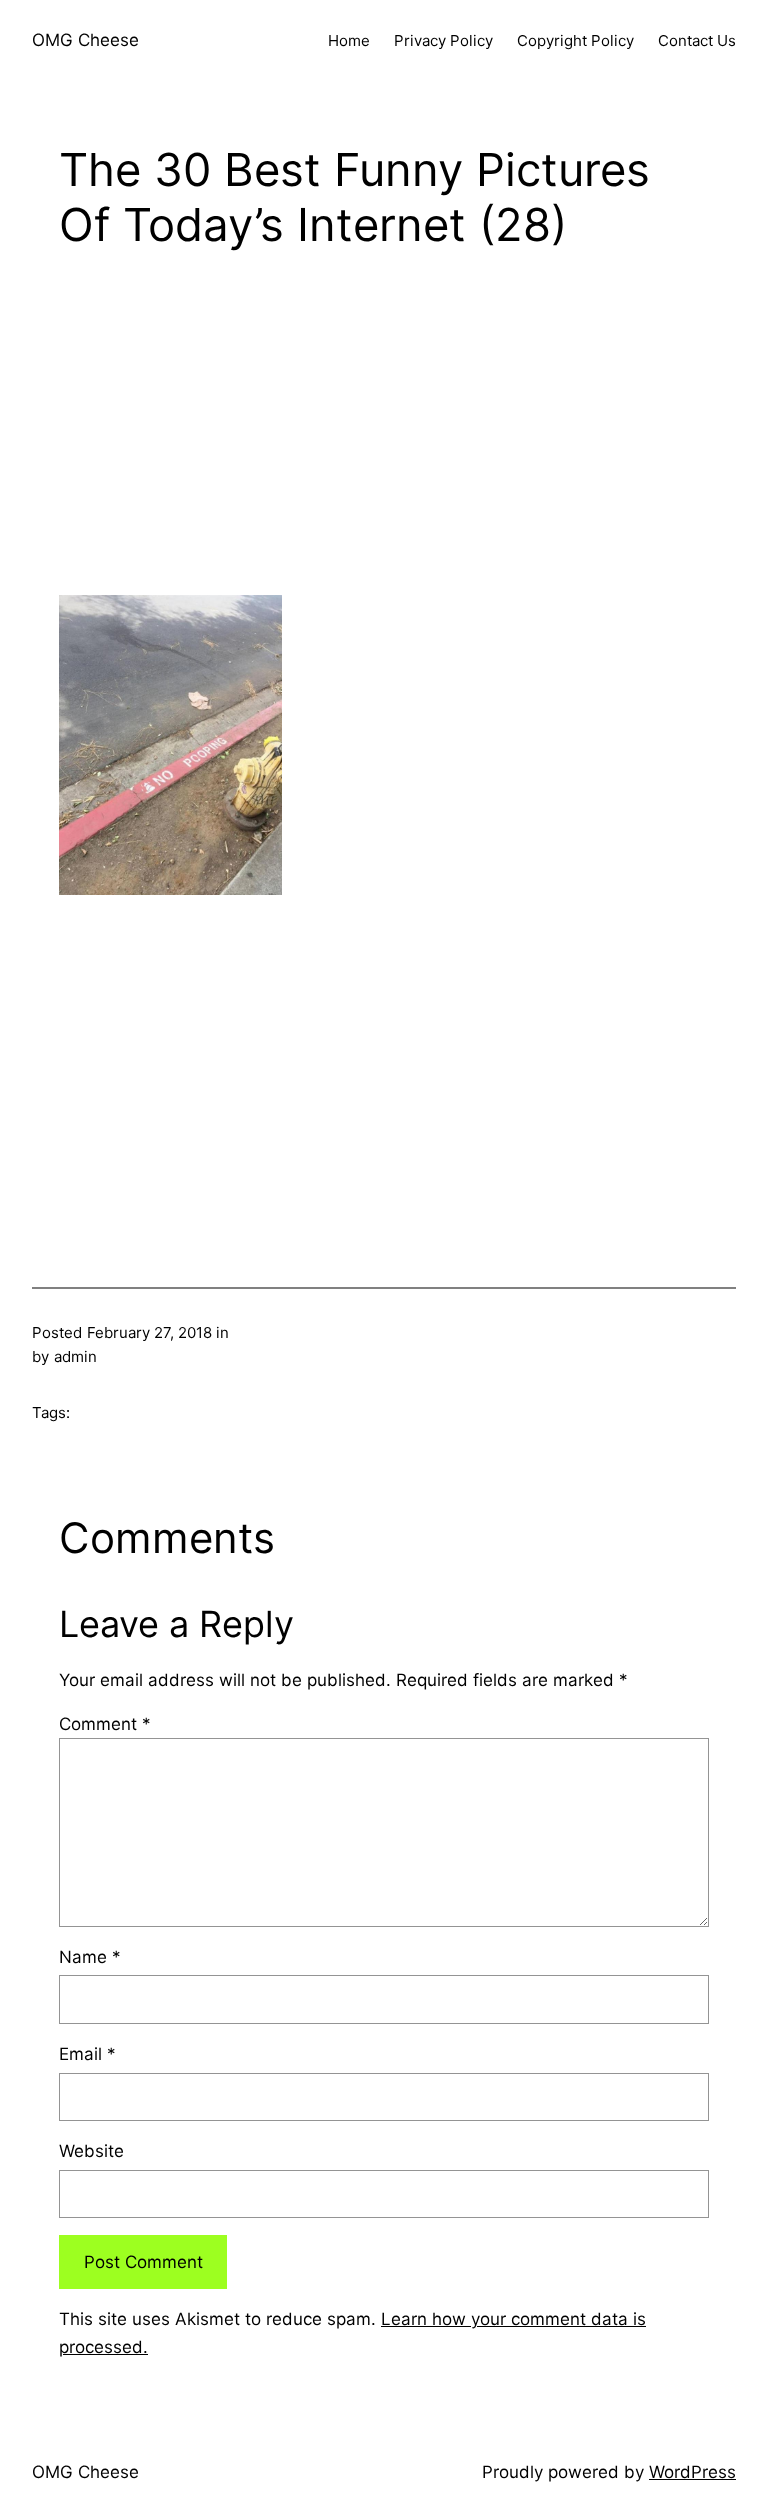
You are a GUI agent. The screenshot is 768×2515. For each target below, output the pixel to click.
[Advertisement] (384, 431)
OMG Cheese (85, 40)
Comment (105, 1724)
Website (91, 2151)
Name (90, 1957)
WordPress (692, 2472)
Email (87, 2054)
